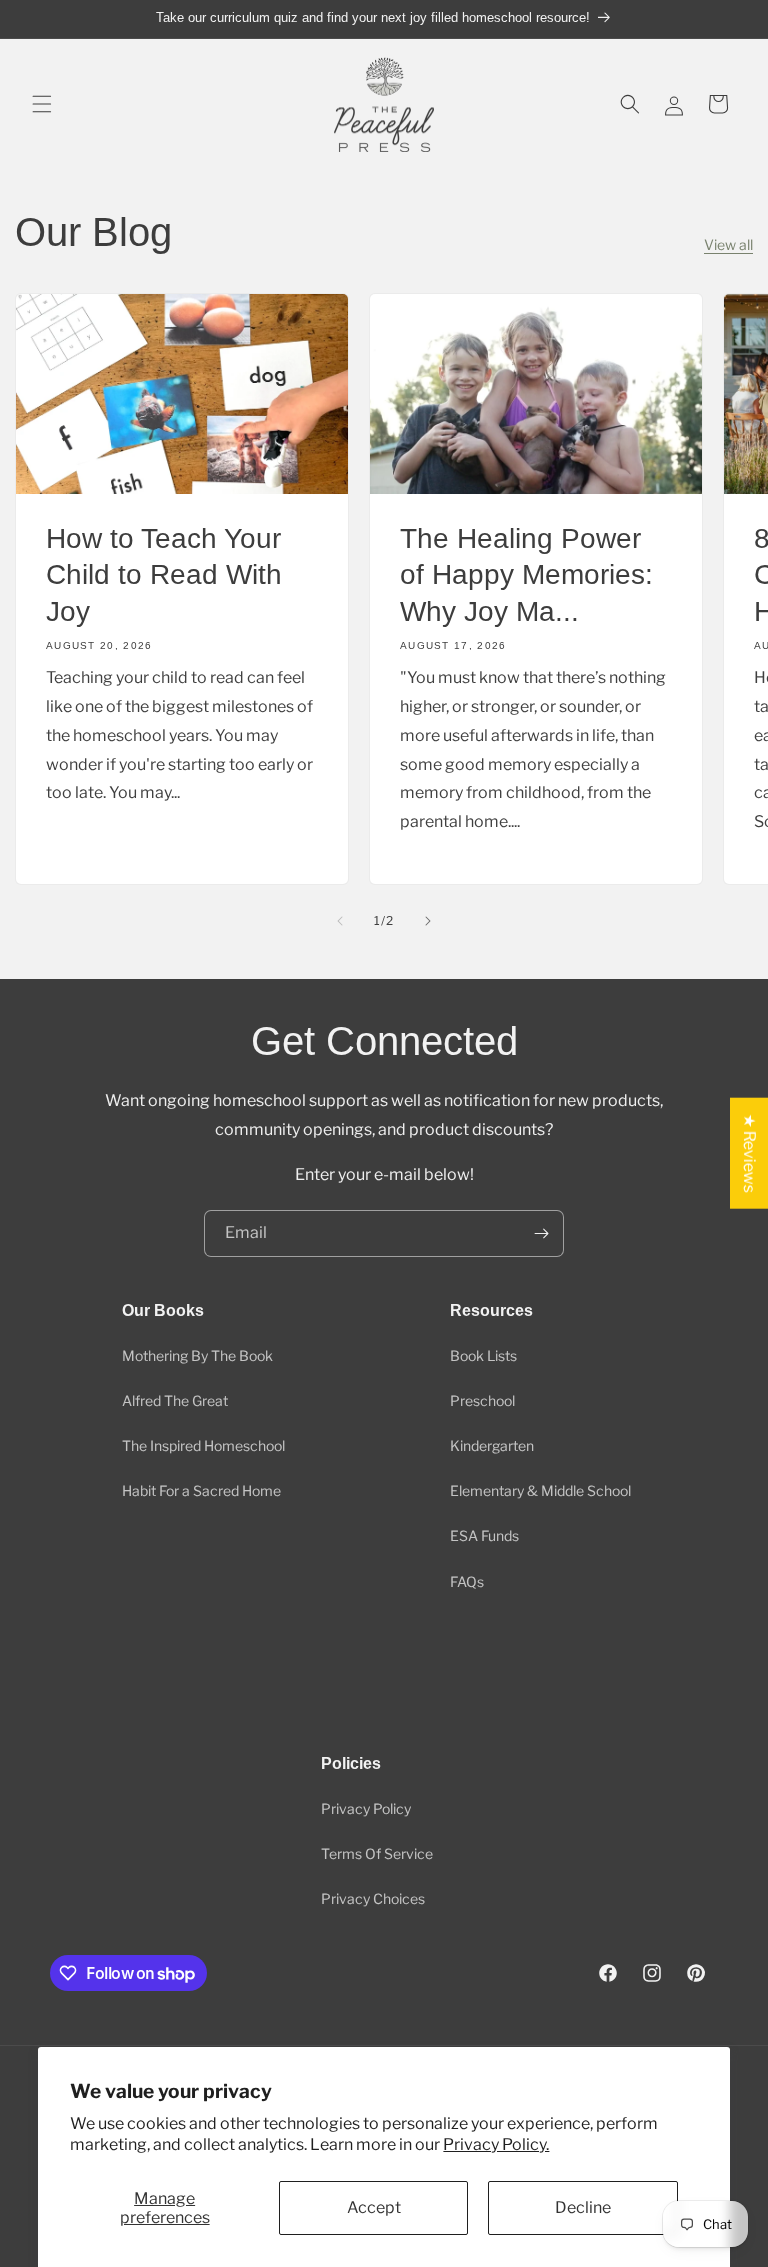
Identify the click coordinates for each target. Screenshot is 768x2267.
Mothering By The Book (197, 1355)
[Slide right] (428, 921)
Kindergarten (492, 1445)
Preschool (482, 1400)
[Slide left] (340, 921)
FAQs (467, 1581)
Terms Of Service (377, 1853)
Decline (583, 2207)
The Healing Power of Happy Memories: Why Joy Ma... (526, 575)
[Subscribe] (541, 1233)
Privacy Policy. (496, 2144)
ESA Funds (484, 1535)
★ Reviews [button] (749, 1152)
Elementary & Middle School (540, 1490)
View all (728, 244)
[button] (42, 104)
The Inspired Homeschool (203, 1445)
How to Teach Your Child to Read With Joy (164, 575)
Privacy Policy (366, 1808)
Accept (374, 2207)
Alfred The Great (175, 1400)
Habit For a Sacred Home (201, 1490)
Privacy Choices (373, 1898)
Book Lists (483, 1355)
